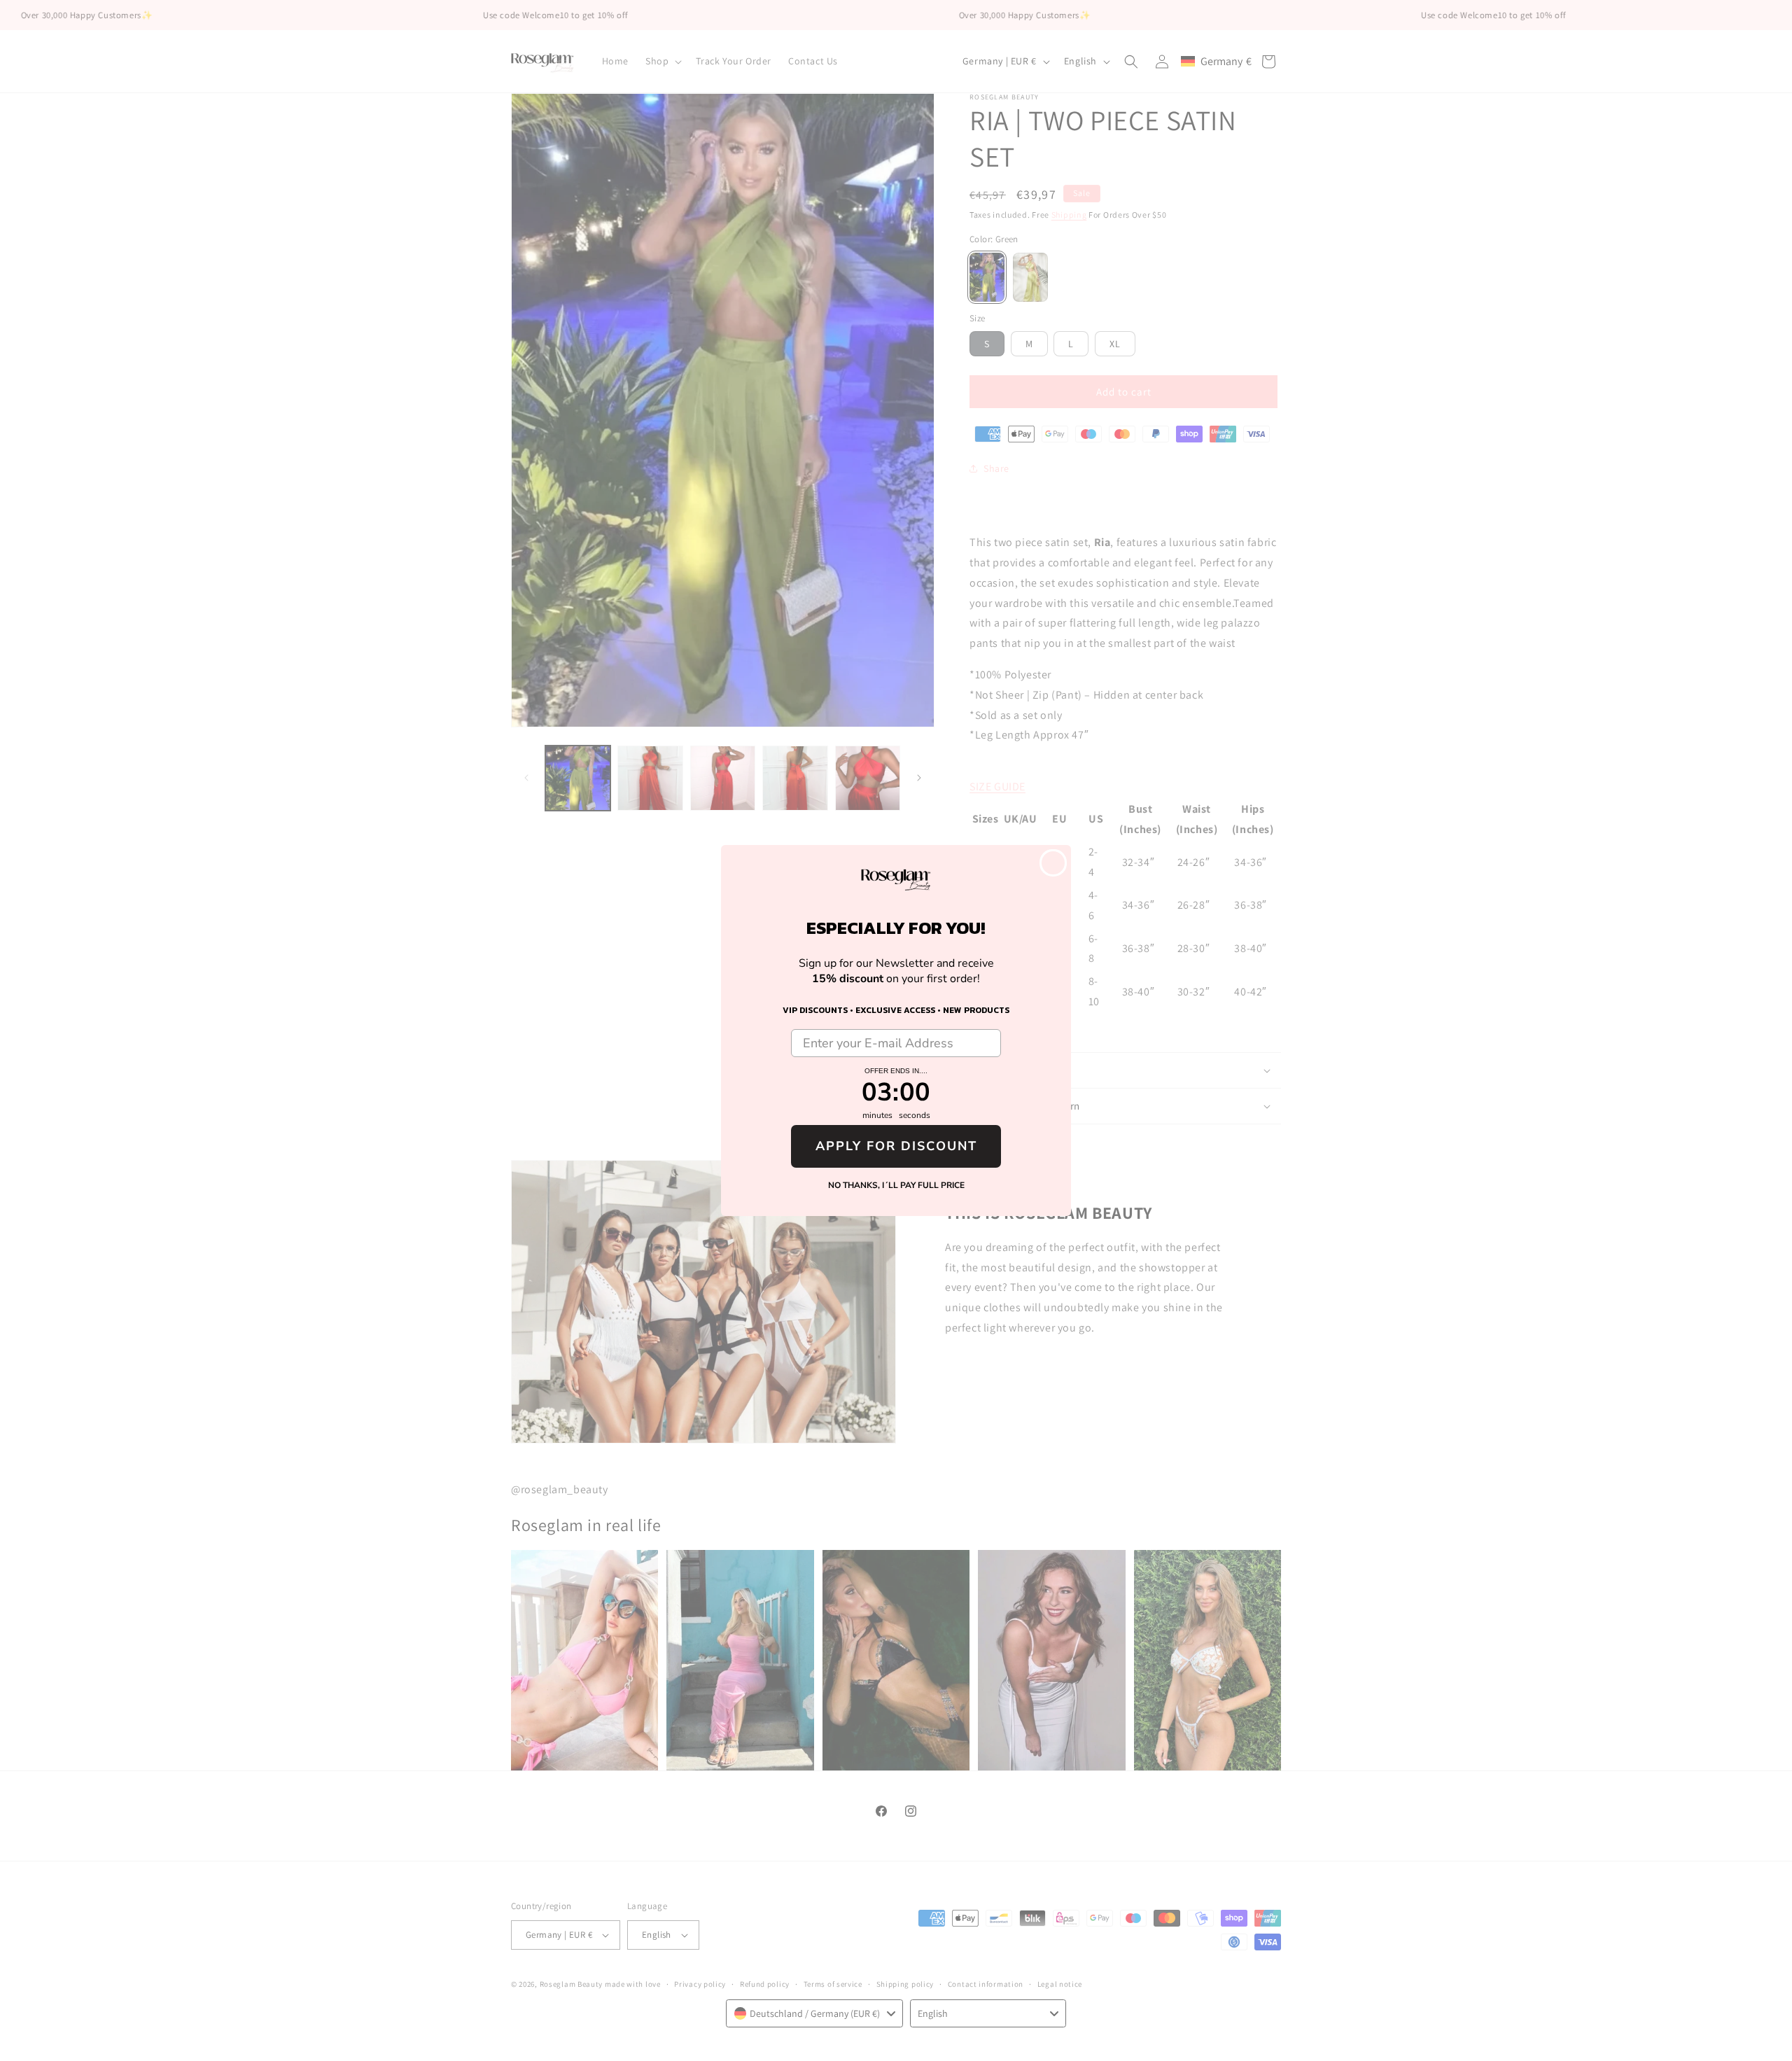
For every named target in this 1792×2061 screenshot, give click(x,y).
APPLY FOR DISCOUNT (896, 1146)
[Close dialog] (1053, 863)
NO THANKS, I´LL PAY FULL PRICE (896, 1185)
